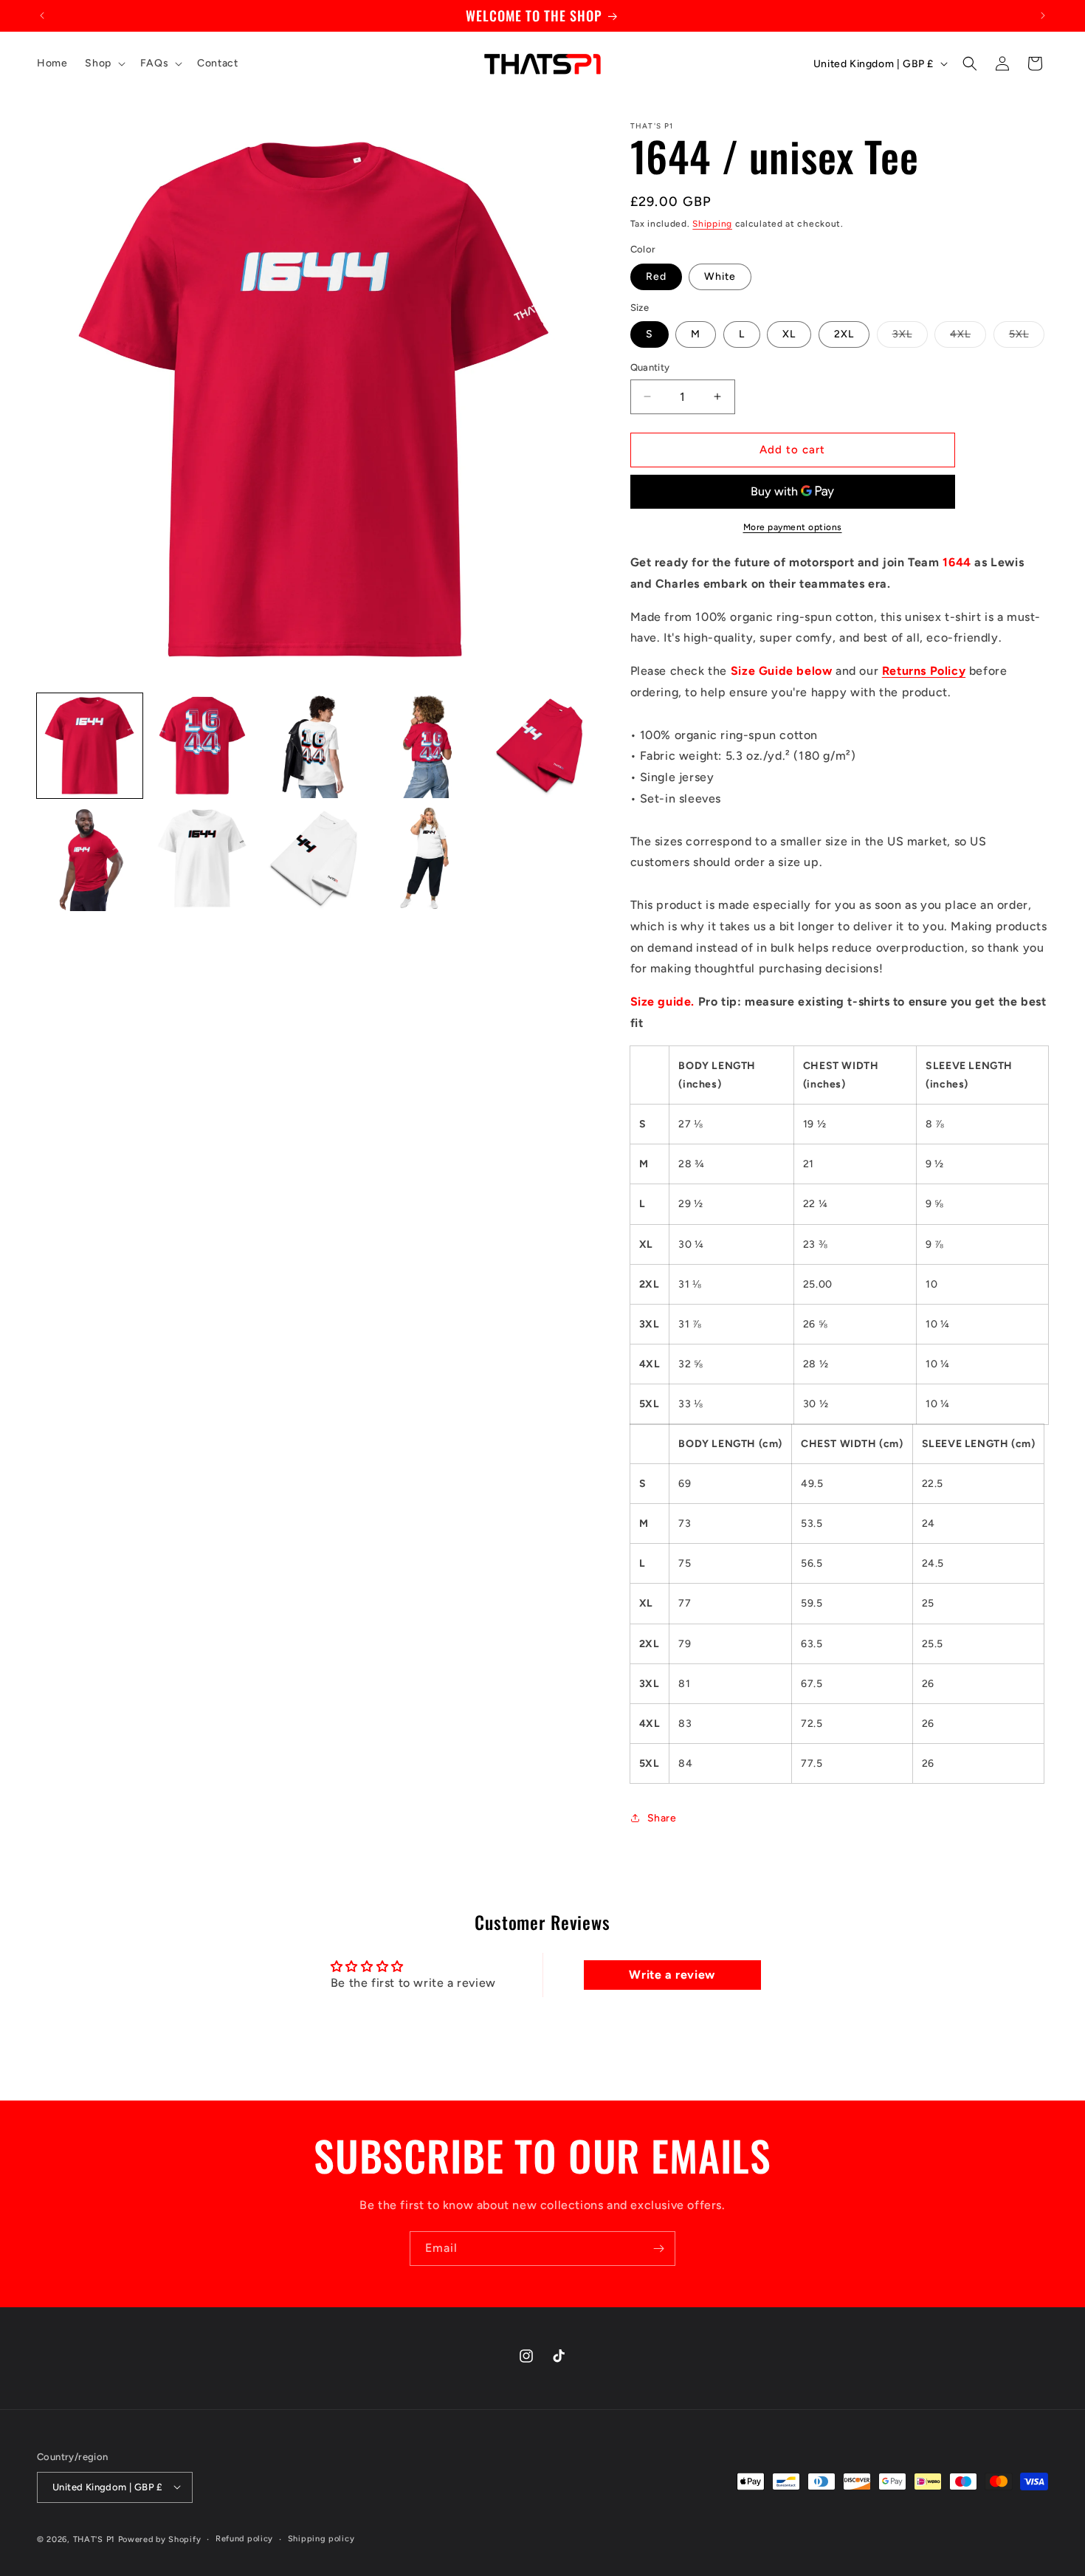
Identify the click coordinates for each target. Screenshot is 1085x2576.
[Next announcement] (1043, 16)
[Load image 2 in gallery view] (203, 746)
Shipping (712, 224)
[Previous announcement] (42, 16)
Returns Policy (924, 671)
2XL (844, 334)
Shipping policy (321, 2538)
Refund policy (244, 2538)
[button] (103, 63)
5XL (1027, 337)
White (720, 277)
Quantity (650, 367)
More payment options (793, 527)
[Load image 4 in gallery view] (428, 746)
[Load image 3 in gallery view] (315, 746)
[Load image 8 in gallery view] (315, 858)
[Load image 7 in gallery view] (203, 858)
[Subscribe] (658, 2249)
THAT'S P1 (94, 2539)
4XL (968, 337)
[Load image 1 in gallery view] (90, 746)
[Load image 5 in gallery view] (541, 746)
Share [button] (662, 1818)
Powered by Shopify (160, 2539)
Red (656, 277)
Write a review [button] (672, 1975)
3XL (910, 337)
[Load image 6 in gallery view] (90, 858)
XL (789, 334)
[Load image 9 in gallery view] (428, 858)
